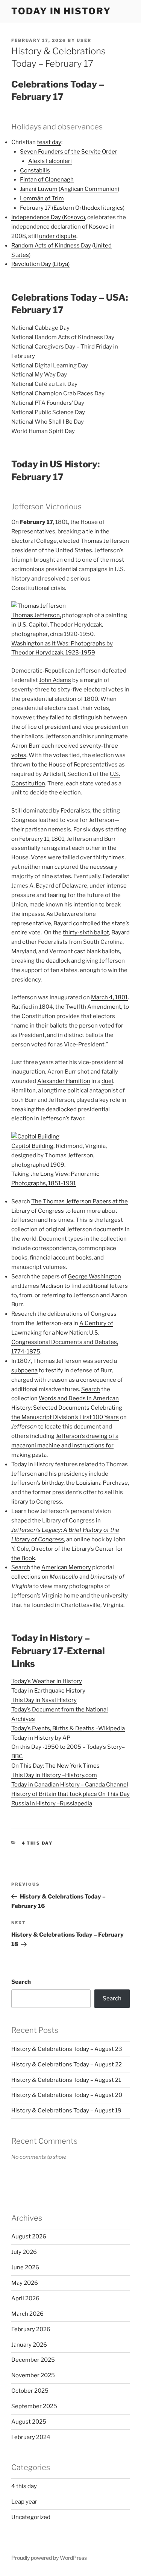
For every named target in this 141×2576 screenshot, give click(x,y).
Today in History (61, 11)
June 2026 (25, 2267)
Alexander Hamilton (64, 1081)
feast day (49, 142)
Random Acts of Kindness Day (51, 246)
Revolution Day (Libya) (40, 264)
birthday (53, 1483)
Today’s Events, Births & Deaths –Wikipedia (68, 1728)
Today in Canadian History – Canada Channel (70, 1785)
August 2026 (29, 2237)
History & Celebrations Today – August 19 (66, 2111)
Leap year (24, 2502)
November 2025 (33, 2375)
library (20, 1502)
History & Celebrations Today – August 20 (67, 2095)
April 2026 (25, 2298)
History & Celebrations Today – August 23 (67, 2049)
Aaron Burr (26, 746)
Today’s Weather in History (47, 1681)
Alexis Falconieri (50, 161)
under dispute (58, 236)
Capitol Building (32, 1146)
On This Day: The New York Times (55, 1766)
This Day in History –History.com (54, 1775)
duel (107, 1081)
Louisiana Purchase (102, 1483)
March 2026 (27, 2314)
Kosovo (99, 227)
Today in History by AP (41, 1738)
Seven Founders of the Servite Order (69, 152)
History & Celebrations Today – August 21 (66, 2080)
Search (91, 1389)
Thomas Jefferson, (36, 615)
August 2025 (29, 2422)
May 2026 (25, 2283)
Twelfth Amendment (93, 1007)
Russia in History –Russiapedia (52, 1803)
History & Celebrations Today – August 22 (67, 2064)
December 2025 (33, 2360)
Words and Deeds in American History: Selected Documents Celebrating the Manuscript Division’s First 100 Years (67, 1408)
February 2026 (31, 2329)
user (84, 40)
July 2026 (24, 2252)
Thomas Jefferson (105, 541)
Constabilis (35, 171)
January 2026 (29, 2345)
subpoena (24, 1370)
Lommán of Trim (42, 198)
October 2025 (30, 2391)
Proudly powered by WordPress (49, 2558)
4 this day (37, 1843)
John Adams (55, 680)
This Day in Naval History (44, 1700)
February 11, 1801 (42, 839)
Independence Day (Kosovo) (48, 217)
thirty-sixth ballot (86, 932)
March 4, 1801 (109, 997)
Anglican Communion (89, 189)
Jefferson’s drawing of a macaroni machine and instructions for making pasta (65, 1445)
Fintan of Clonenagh (47, 180)
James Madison (43, 1286)
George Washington (94, 1276)
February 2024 (31, 2437)
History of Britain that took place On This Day (70, 1794)
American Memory (66, 1567)
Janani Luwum (39, 189)
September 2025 (34, 2406)
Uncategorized (31, 2517)
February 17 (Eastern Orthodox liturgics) (72, 208)
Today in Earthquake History (48, 1691)
